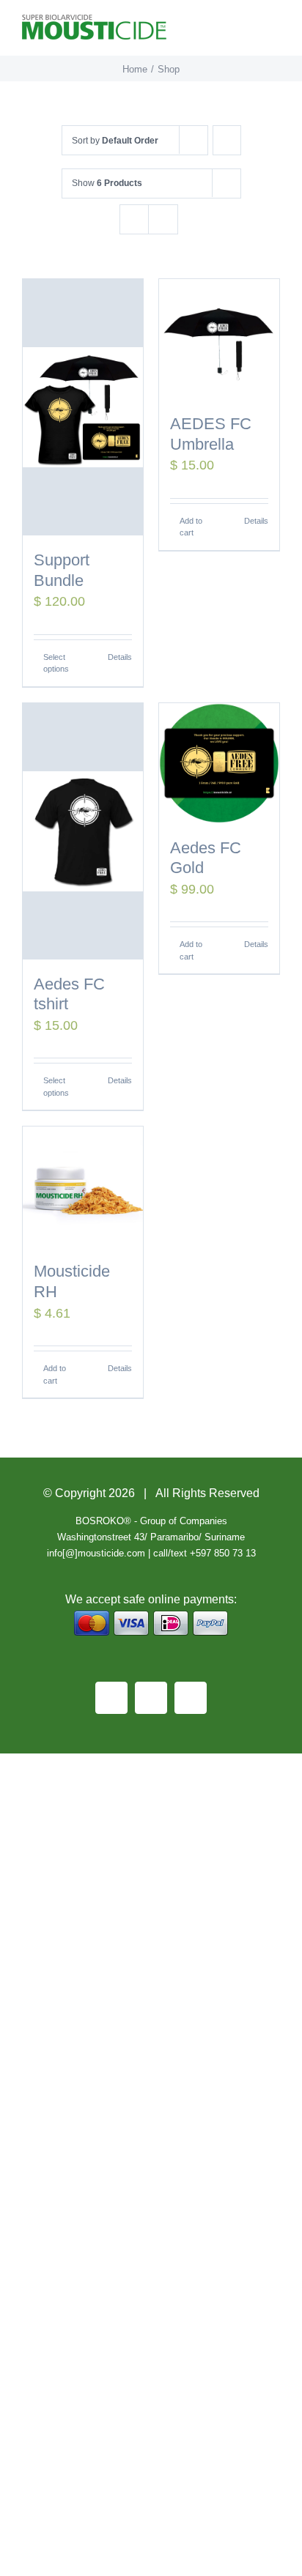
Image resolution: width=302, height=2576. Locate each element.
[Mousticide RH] (83, 1187)
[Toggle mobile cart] (248, 33)
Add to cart (191, 527)
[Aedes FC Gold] (219, 763)
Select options (56, 663)
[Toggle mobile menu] (274, 33)
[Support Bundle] (83, 407)
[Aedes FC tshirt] (83, 831)
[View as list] (163, 219)
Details (120, 657)
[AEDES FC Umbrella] (219, 339)
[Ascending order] (227, 140)
